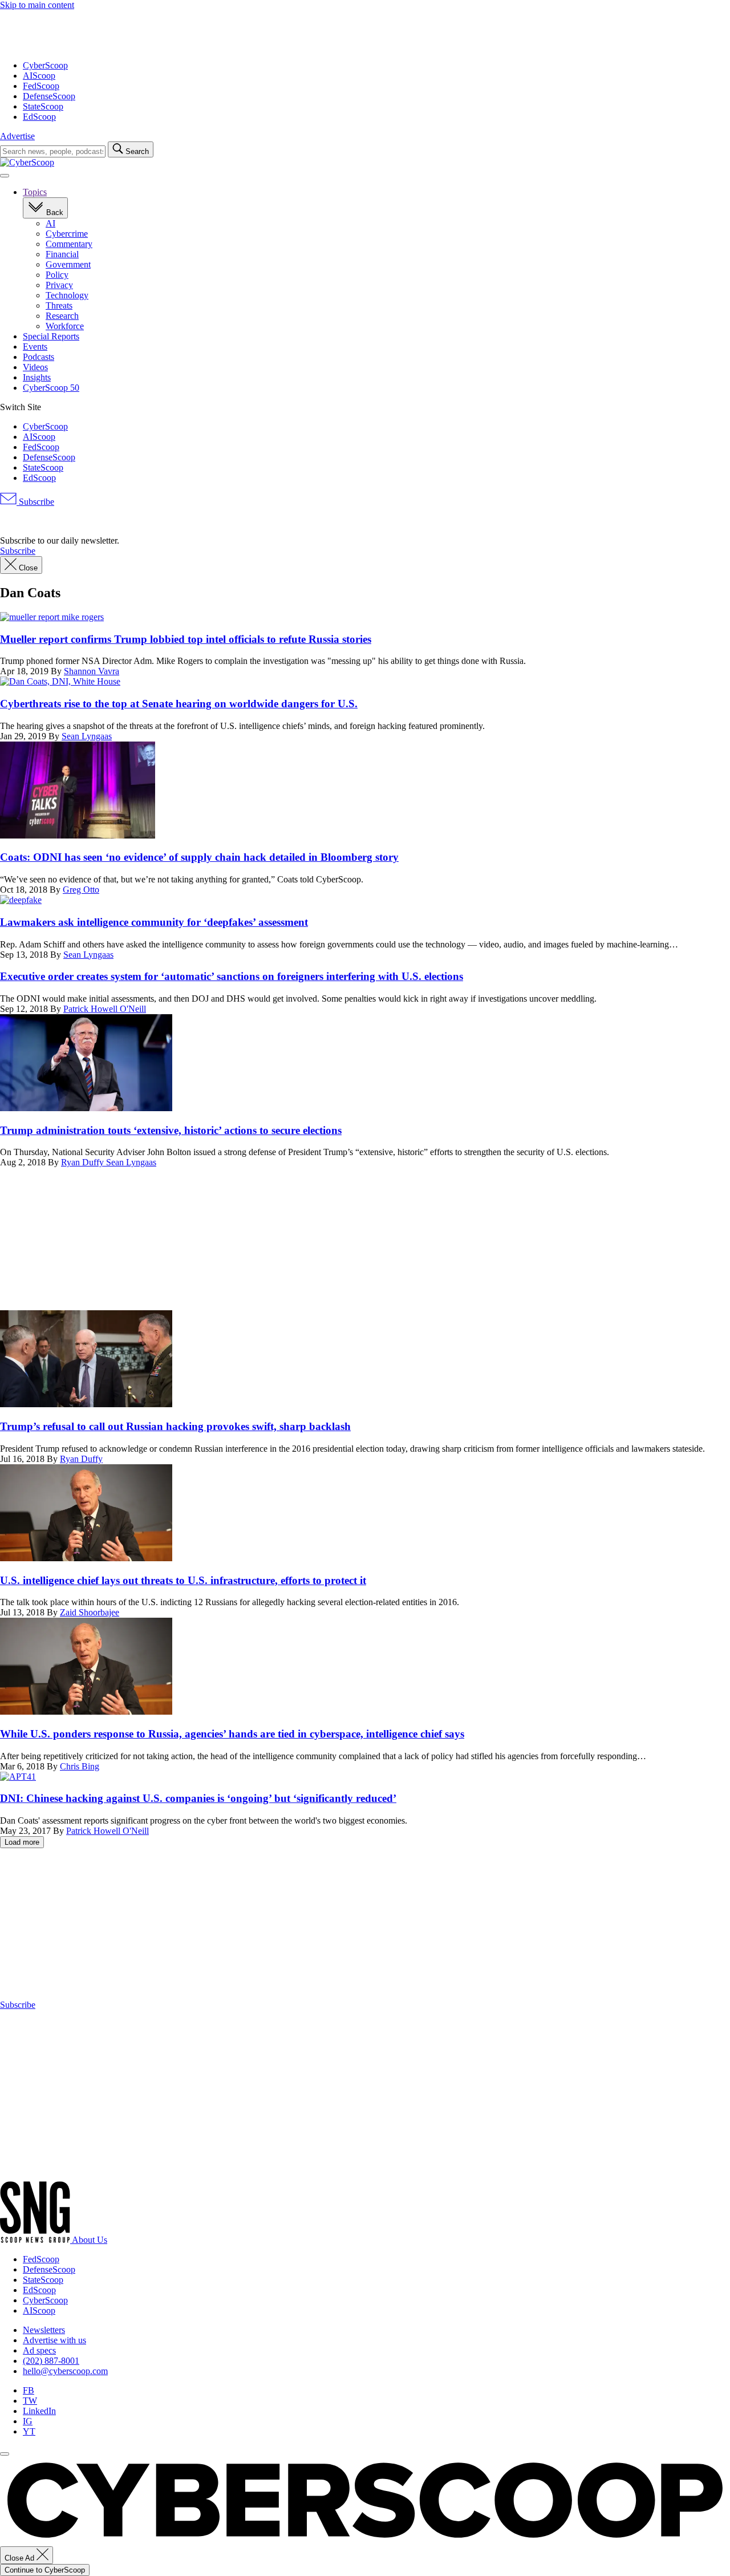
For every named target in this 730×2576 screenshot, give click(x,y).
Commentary (69, 244)
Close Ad (21, 2558)
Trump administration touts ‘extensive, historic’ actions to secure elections (171, 1130)
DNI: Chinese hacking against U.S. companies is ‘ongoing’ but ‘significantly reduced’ (198, 1798)
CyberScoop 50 (51, 388)
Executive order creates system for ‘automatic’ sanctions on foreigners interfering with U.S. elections (232, 976)
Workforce (65, 326)
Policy (57, 275)
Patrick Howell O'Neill (105, 1009)
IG (28, 2421)
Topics (35, 192)
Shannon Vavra (92, 671)
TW (30, 2401)
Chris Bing (80, 1766)
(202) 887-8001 (51, 2361)
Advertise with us (54, 2340)
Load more (22, 1842)
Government (68, 264)
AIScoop (39, 76)
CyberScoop (45, 65)
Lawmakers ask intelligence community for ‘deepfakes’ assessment (154, 922)
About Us (90, 2240)
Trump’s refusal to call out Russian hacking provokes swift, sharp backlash (175, 1426)
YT (29, 2431)
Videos (35, 367)
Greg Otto (81, 890)
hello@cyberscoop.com (65, 2371)
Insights (37, 377)
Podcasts (38, 357)
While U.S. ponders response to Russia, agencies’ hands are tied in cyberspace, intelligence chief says (232, 1734)
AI (50, 223)
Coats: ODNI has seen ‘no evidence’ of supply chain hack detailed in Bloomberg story (199, 857)
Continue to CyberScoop (45, 2570)
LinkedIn (39, 2411)
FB (29, 2390)
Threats (59, 305)
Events (35, 347)
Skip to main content (37, 5)
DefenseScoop (49, 96)
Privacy (59, 285)
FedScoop (41, 86)
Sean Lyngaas (87, 736)
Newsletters (44, 2330)
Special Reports (51, 336)
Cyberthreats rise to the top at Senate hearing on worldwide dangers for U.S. (179, 704)
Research (62, 316)
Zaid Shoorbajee (90, 1612)
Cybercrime (67, 234)
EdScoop (39, 117)
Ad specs (39, 2350)
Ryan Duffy (84, 1162)
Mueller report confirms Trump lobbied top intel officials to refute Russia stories (186, 639)
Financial (62, 254)
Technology (67, 295)
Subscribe (35, 502)
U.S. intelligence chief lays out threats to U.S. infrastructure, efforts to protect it (183, 1580)
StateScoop (43, 106)
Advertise (17, 136)
